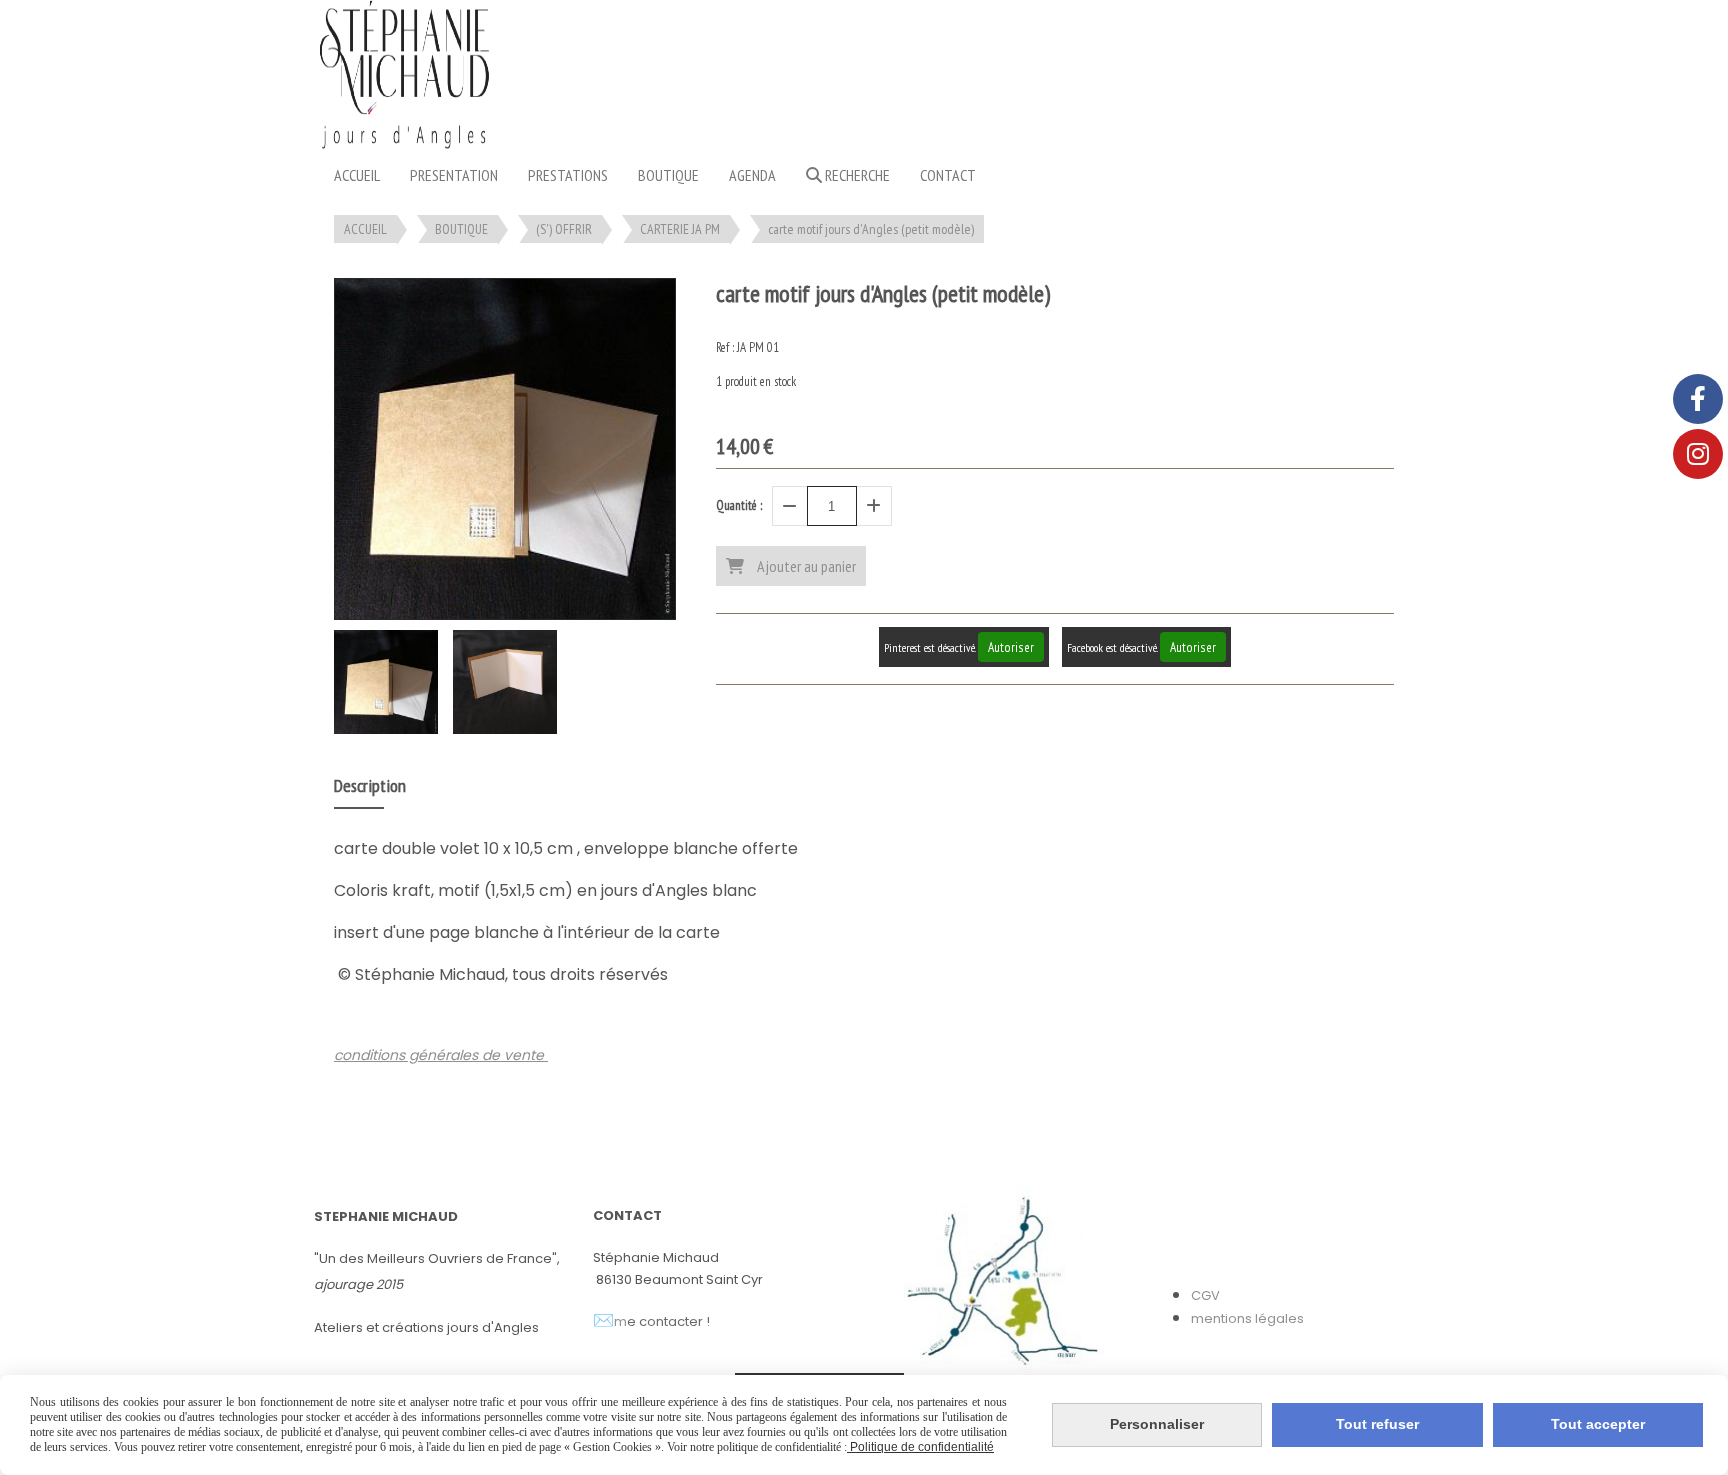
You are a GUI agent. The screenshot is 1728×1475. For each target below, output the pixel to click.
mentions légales (1247, 1318)
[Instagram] (1698, 454)
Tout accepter (1598, 1424)
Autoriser (1011, 647)
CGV (1205, 1295)
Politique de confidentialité (920, 1447)
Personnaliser (1157, 1424)
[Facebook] (1698, 399)
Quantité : (739, 505)
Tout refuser (1377, 1424)
